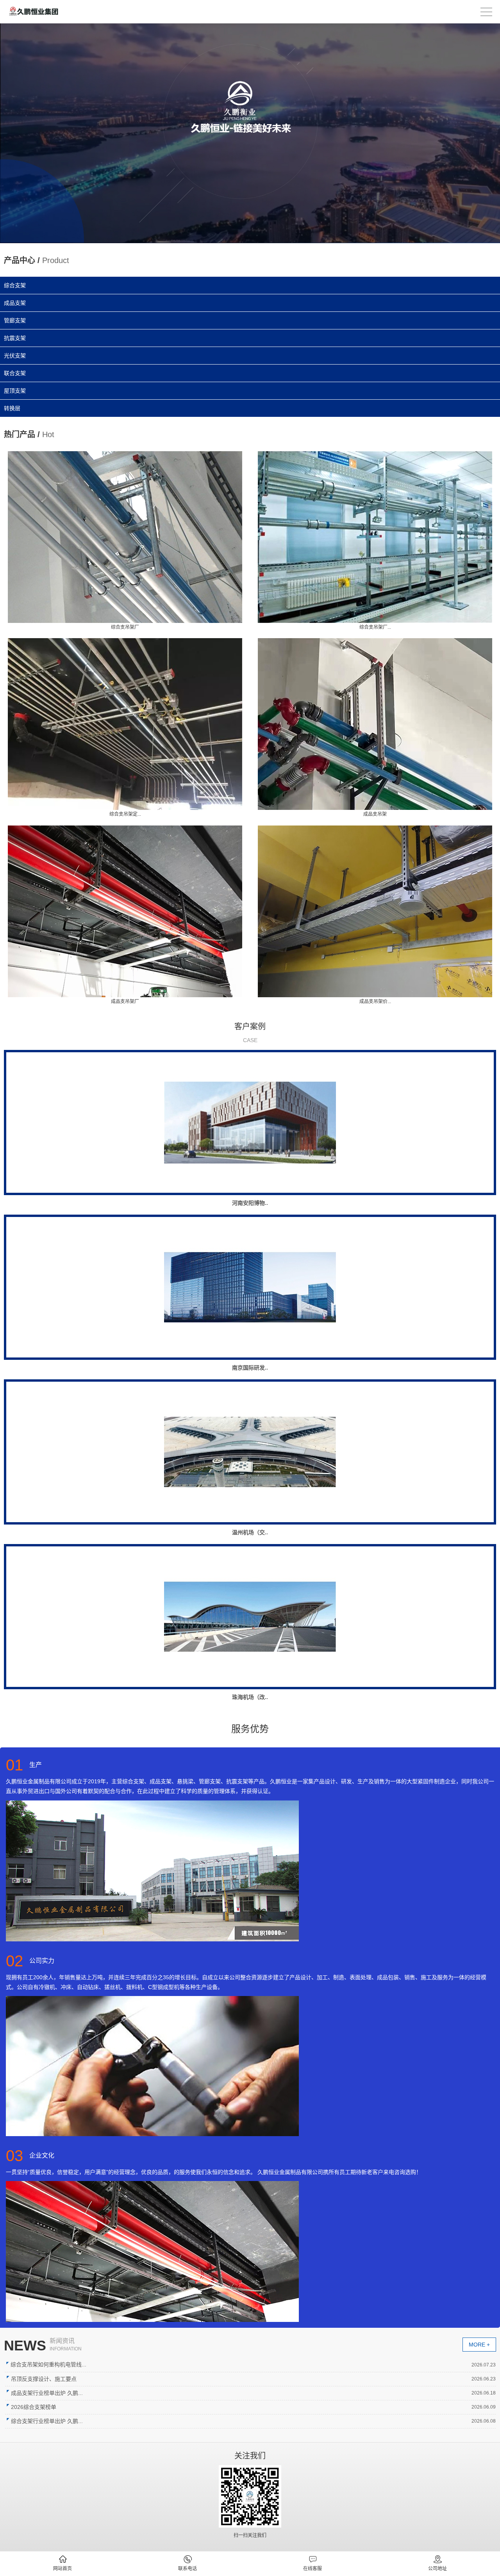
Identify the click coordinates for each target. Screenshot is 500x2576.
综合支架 (15, 285)
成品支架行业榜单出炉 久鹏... (47, 2393)
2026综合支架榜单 (34, 2407)
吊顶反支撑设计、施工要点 (44, 2379)
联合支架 (15, 373)
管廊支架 (15, 320)
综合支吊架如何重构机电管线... (48, 2364)
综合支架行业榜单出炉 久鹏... (47, 2421)
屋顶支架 (15, 391)
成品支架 (15, 303)
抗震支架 (15, 338)
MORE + (479, 2345)
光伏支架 (15, 356)
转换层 (12, 408)
